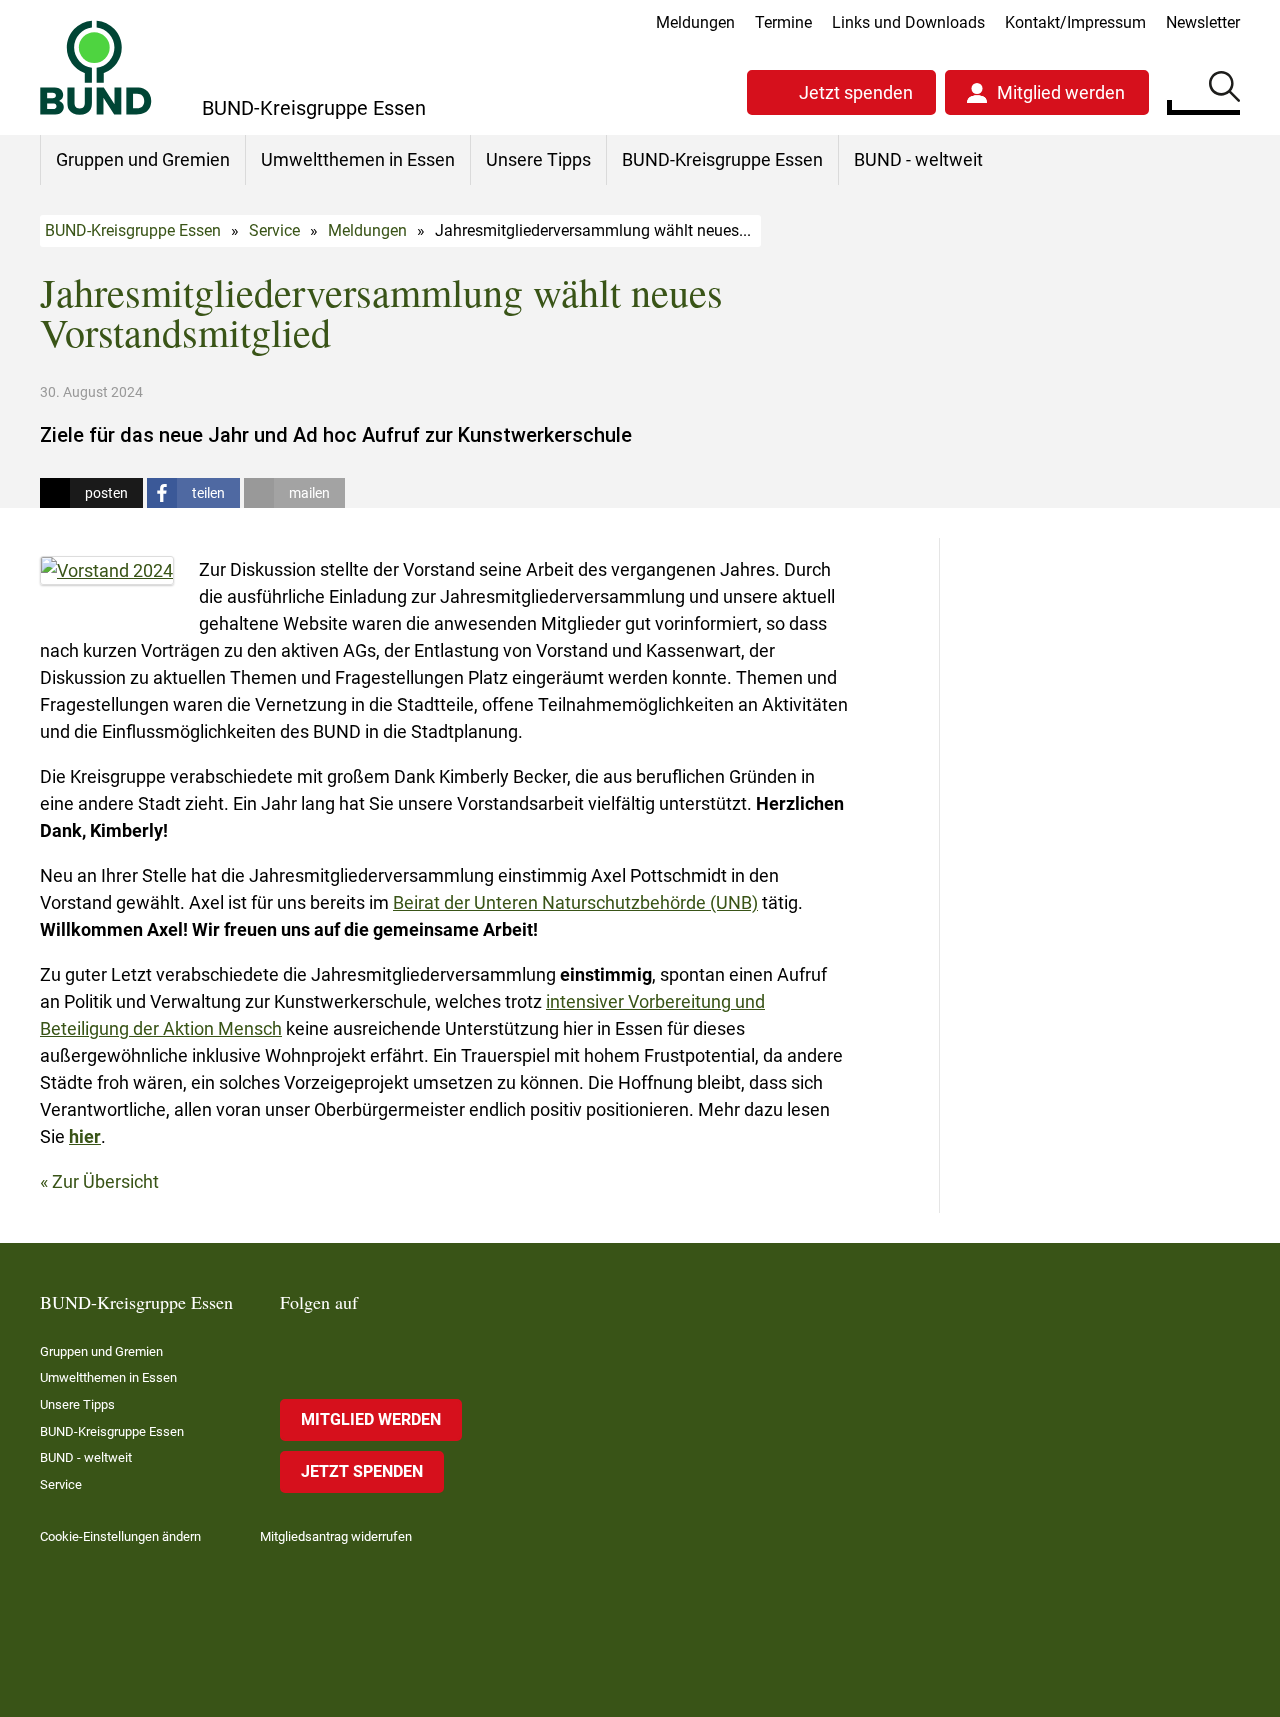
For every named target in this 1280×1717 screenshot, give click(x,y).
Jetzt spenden (856, 92)
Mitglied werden (1061, 92)
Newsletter (1203, 22)
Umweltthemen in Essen (358, 159)
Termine (783, 22)
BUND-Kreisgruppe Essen (722, 159)
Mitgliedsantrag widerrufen (336, 1536)
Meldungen (695, 22)
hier (85, 1136)
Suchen (1224, 90)
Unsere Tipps (538, 159)
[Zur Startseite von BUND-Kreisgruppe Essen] (96, 67)
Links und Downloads (908, 22)
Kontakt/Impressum (1075, 22)
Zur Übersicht (105, 1181)
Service (274, 230)
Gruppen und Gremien (143, 159)
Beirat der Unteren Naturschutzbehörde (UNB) (575, 902)
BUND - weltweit (918, 159)
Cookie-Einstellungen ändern (120, 1536)
